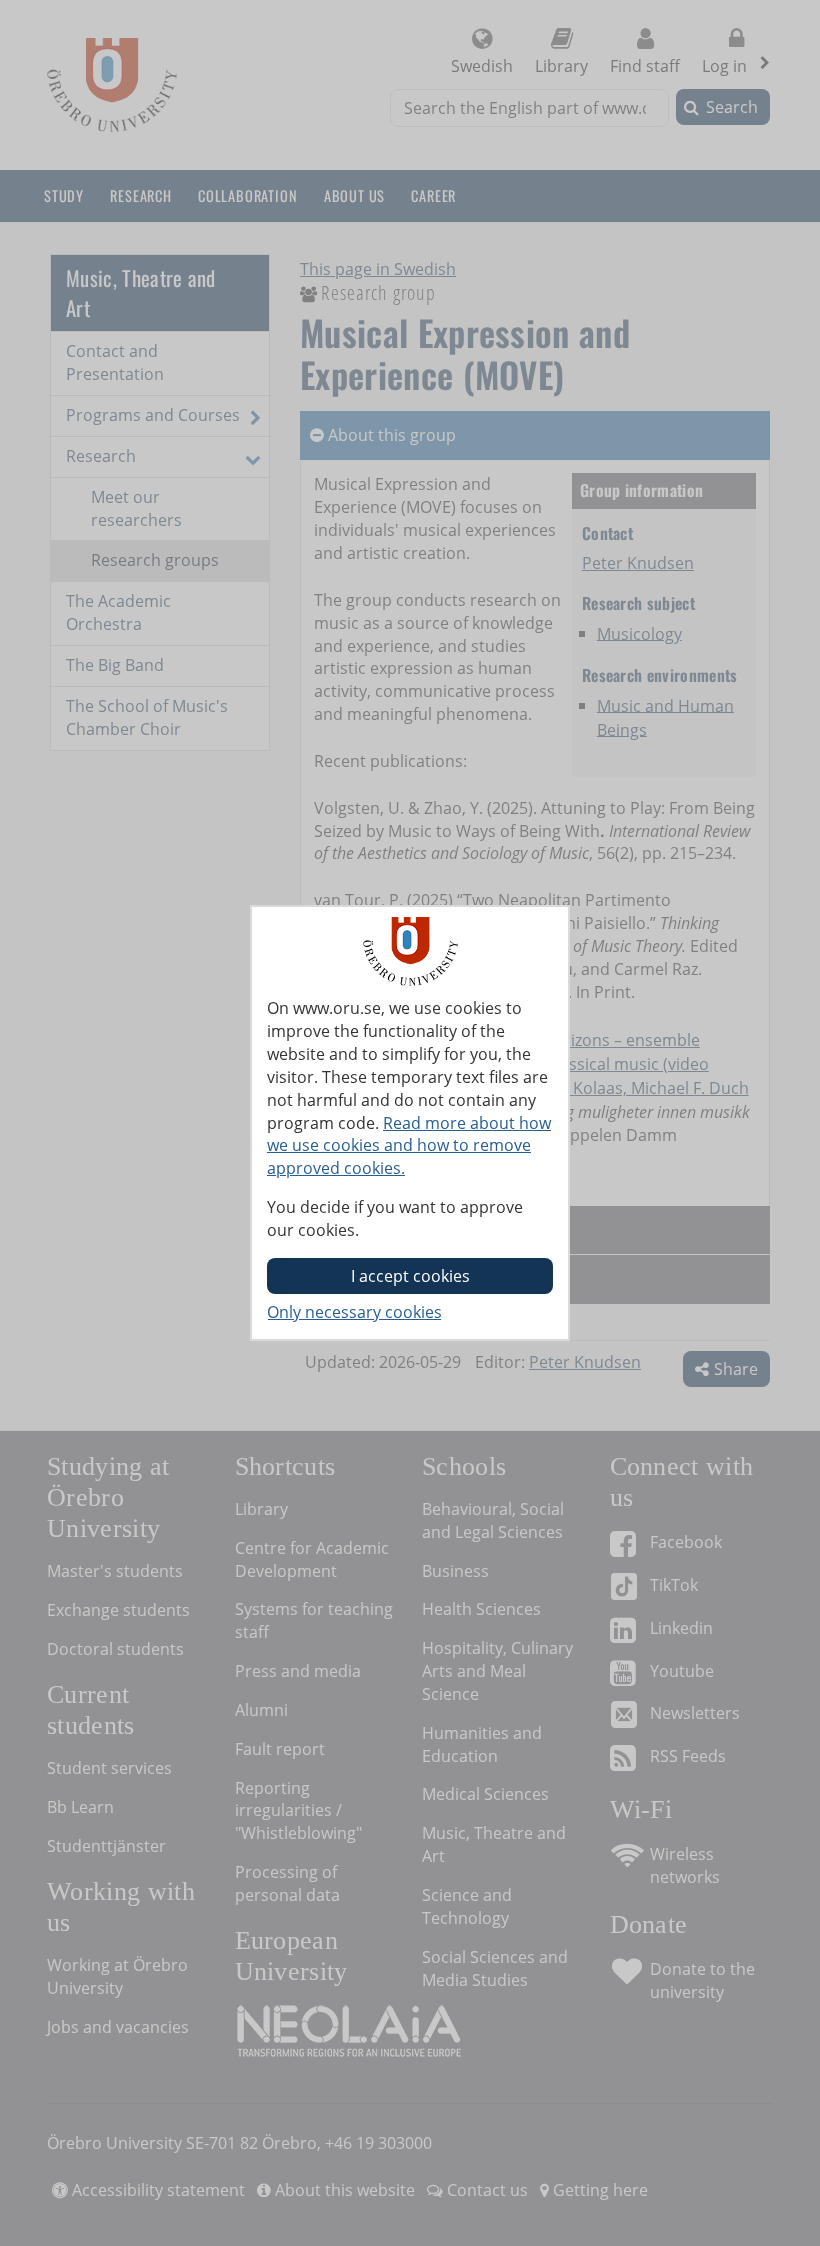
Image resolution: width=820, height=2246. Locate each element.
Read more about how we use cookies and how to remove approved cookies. (409, 1146)
